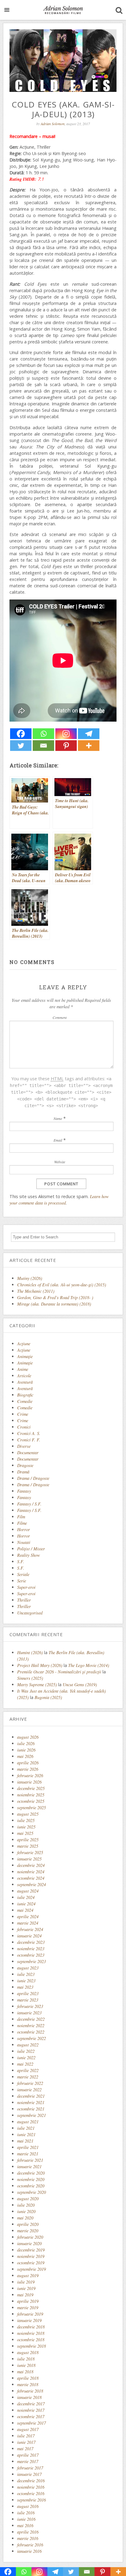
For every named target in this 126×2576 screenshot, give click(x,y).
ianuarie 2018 (29, 2397)
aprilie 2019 (28, 2301)
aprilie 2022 (28, 2070)
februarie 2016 (30, 2545)
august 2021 (28, 2122)
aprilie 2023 (28, 1993)
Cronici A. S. (29, 1433)
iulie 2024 (26, 1897)
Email (58, 1140)
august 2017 (28, 2429)
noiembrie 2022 (31, 2025)
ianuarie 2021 (29, 2167)
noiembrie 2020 (31, 2179)
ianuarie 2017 (29, 2474)
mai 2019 (25, 2295)
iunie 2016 (26, 2519)
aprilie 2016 (28, 2532)
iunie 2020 (26, 2211)
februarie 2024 (30, 1929)
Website (60, 1162)
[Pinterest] (66, 746)
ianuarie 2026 (29, 1782)
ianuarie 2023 (29, 2013)
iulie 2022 (26, 2051)
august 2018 (28, 2352)
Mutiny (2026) (30, 1278)
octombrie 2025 (31, 1801)
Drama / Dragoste (33, 1478)
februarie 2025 (30, 1852)
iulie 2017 (26, 2436)
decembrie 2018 (31, 2327)
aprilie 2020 (28, 2224)
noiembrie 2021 (31, 2102)
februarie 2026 (30, 1775)
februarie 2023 (30, 2006)
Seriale (23, 1574)
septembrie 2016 (31, 2500)
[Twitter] (21, 746)
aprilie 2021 (28, 2147)
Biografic (25, 1395)
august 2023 (28, 1968)
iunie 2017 (26, 2442)
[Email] (43, 746)
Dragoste (25, 1465)
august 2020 (28, 2199)
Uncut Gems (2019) (80, 1685)
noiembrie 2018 (31, 2333)
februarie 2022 (30, 2083)
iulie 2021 (26, 2128)
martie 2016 (28, 2538)
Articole (24, 1376)
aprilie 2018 (28, 2378)
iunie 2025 (26, 1827)
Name (58, 1118)
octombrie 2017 (31, 2417)
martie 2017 (28, 2461)
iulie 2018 (26, 2359)
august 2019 (28, 2275)
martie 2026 (28, 1769)
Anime (23, 1369)
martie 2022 (28, 2077)
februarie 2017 (30, 2468)
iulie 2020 (26, 2205)
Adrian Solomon (53, 124)
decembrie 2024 (31, 1865)
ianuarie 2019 (29, 2320)
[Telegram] (89, 734)
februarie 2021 (30, 2160)
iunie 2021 (26, 2134)
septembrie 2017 (31, 2423)
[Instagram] (66, 734)
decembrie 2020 (31, 2173)
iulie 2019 (26, 2282)
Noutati (24, 1542)
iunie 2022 (26, 2058)
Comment (60, 1017)
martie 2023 (28, 2000)
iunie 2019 (26, 2288)
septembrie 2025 (31, 1808)
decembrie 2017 (31, 2404)
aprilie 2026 (28, 1763)
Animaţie (25, 1356)
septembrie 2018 (31, 2346)
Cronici (24, 1427)
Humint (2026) (30, 1652)
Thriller (24, 1600)
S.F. (21, 1562)
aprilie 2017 (28, 2455)
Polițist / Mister (31, 1549)
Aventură (25, 1382)
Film (21, 1517)
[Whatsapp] (43, 734)
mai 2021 (25, 2141)
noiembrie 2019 (31, 2256)
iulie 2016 (26, 2513)
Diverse (24, 1446)
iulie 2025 (26, 1820)
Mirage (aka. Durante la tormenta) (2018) (54, 1304)
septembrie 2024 (31, 1884)
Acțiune (24, 1350)
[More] (89, 746)
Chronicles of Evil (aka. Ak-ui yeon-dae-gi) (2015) (62, 1285)
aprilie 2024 (28, 1917)
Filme (22, 1523)
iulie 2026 (26, 1743)
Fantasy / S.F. (29, 1504)
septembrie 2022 (31, 2038)
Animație (25, 1363)
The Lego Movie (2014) (89, 1665)
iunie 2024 (26, 1904)
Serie (22, 1581)
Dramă (23, 1472)
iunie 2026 (26, 1750)
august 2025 (28, 1814)
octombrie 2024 (31, 1878)
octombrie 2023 (31, 1955)
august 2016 (28, 2506)
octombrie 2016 (31, 2493)
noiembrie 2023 (31, 1949)
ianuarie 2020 (29, 2243)
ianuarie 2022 (29, 2090)
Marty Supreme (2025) (37, 1685)
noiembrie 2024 (31, 1872)
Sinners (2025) (30, 1678)
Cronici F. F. (29, 1440)
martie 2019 (28, 2308)
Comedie (25, 1401)
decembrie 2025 (31, 1788)
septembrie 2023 (31, 1961)
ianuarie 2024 (29, 1936)
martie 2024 (28, 1923)
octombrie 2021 (31, 2109)
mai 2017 (25, 2449)
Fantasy (24, 1491)
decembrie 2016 (31, 2481)
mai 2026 (25, 1756)
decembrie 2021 (31, 2096)
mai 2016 (25, 2525)
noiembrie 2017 (31, 2410)
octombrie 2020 (31, 2186)
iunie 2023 (26, 1981)
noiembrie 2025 (31, 1795)
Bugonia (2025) (48, 1697)
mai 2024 (25, 1910)
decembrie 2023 (31, 1942)
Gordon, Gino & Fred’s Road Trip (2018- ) (55, 1297)
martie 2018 (28, 2384)
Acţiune (24, 1344)
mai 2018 (25, 2372)
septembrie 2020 (31, 2192)
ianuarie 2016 (29, 2551)
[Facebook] (21, 734)
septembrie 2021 (31, 2115)
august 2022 (28, 2045)
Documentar (28, 1453)
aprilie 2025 (28, 1840)
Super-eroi (26, 1587)
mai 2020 (25, 2218)
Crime (23, 1414)
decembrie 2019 (31, 2250)
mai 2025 (25, 1833)
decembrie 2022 (31, 2019)
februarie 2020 (30, 2237)
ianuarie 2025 (29, 1859)
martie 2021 (28, 2154)
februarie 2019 (30, 2314)
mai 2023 (25, 1987)
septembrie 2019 (31, 2269)
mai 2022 (25, 2064)
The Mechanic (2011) (36, 1291)
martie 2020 (28, 2231)
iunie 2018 (26, 2365)
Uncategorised (30, 1613)
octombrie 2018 (31, 2340)
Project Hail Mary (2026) (40, 1665)
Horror (24, 1529)
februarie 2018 (30, 2391)
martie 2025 (28, 1846)
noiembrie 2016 (31, 2487)
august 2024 (28, 1891)
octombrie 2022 (31, 2032)
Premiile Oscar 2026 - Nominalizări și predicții (59, 1672)
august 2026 (28, 1737)
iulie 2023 (26, 1974)
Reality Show (29, 1555)
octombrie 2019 (31, 2263)
